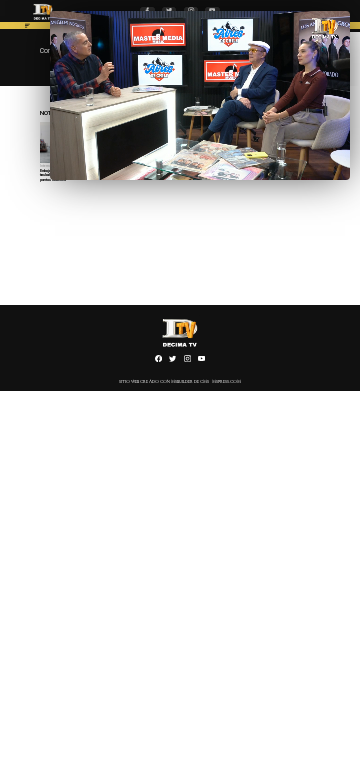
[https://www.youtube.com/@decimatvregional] (201, 361)
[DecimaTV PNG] (43, 21)
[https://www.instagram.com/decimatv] (187, 361)
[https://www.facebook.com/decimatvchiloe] (158, 361)
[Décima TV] (27, 28)
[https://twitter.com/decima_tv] (172, 361)
